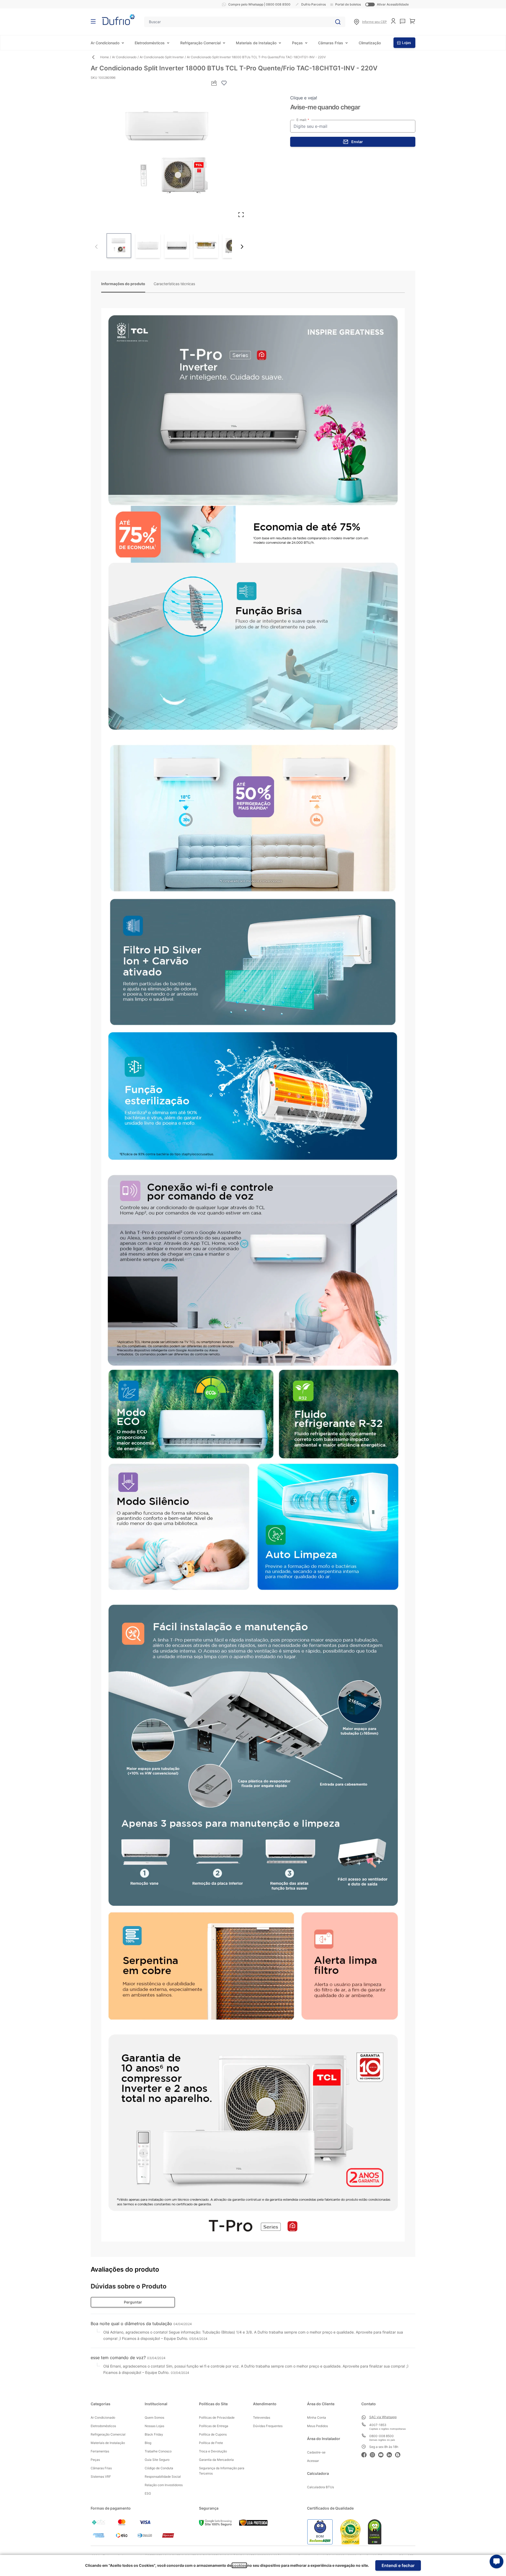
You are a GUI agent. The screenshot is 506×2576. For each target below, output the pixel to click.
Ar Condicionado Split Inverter (162, 57)
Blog (148, 2443)
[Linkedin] (391, 2454)
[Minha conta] (393, 21)
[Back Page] (95, 57)
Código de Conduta (159, 2468)
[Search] (338, 22)
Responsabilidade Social (163, 2477)
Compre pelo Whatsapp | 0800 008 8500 (259, 4)
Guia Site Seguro (157, 2460)
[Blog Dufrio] (399, 2454)
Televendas (262, 2417)
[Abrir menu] (93, 21)
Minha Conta (317, 2417)
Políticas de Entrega (214, 2426)
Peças (297, 43)
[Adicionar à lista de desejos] (224, 83)
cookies (239, 2565)
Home (104, 57)
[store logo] (118, 20)
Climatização (370, 43)
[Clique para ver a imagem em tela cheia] (169, 154)
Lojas (407, 43)
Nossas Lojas (154, 2426)
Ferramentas (100, 2451)
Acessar (313, 2461)
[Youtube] (382, 2454)
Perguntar (133, 2302)
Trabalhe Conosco (158, 2451)
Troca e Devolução (213, 2451)
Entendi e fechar (398, 2565)
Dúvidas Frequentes (268, 2426)
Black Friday (154, 2434)
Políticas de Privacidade (217, 2417)
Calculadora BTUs (320, 2487)
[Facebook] (366, 2454)
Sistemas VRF (101, 2477)
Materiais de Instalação (256, 43)
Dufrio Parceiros (313, 4)
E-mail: (302, 120)
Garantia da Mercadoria (216, 2460)
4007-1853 (378, 2425)
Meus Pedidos (317, 2426)
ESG (148, 2493)
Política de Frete (211, 2443)
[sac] (403, 21)
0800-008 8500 (381, 2436)
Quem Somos (154, 2417)
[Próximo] (242, 247)
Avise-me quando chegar (325, 107)
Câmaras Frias (331, 43)
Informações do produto (123, 284)
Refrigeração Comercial (200, 43)
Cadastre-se (316, 2452)
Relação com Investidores (164, 2485)
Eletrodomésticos (150, 43)
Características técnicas (174, 284)
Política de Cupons (213, 2434)
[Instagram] (374, 2454)
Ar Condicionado (105, 43)
